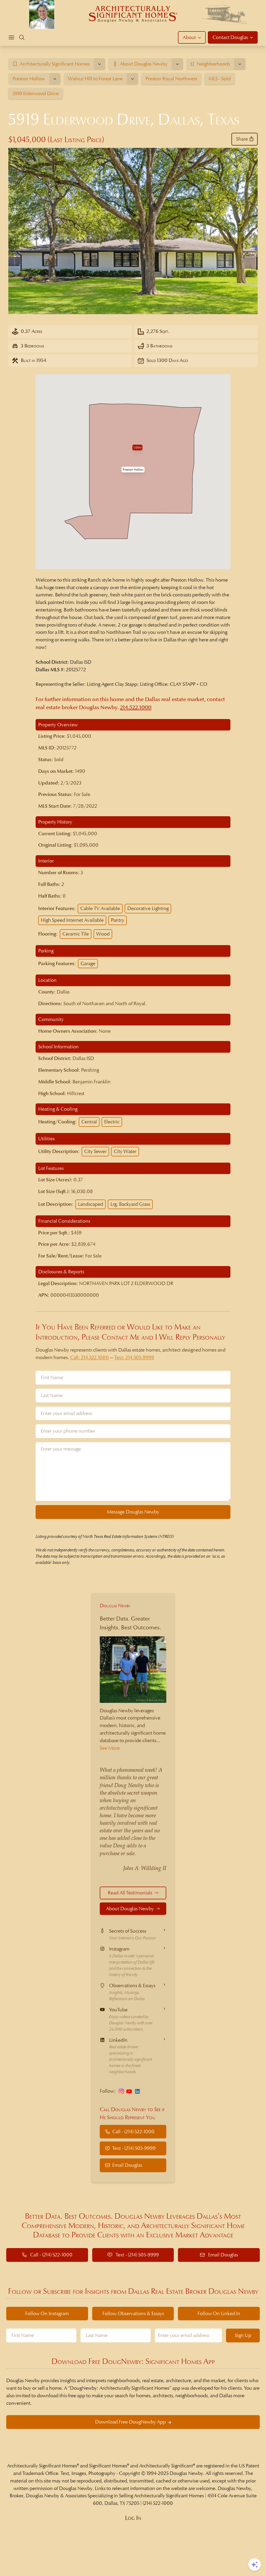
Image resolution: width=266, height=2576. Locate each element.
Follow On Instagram (47, 2313)
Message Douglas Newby (133, 1512)
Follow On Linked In (219, 2313)
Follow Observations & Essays (133, 2313)
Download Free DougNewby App (130, 2422)
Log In (133, 2518)
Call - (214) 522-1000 (133, 2132)
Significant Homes (108, 2466)
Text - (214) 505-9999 (134, 2148)
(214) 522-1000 (158, 2503)
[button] (133, 470)
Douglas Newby (115, 1606)
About (189, 37)
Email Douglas (127, 2165)
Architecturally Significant (166, 2466)
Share (242, 139)
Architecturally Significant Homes (42, 2466)
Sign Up (243, 2335)
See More (110, 1748)
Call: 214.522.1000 (89, 1357)
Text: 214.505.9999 (134, 1357)
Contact (230, 37)
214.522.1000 (136, 707)
